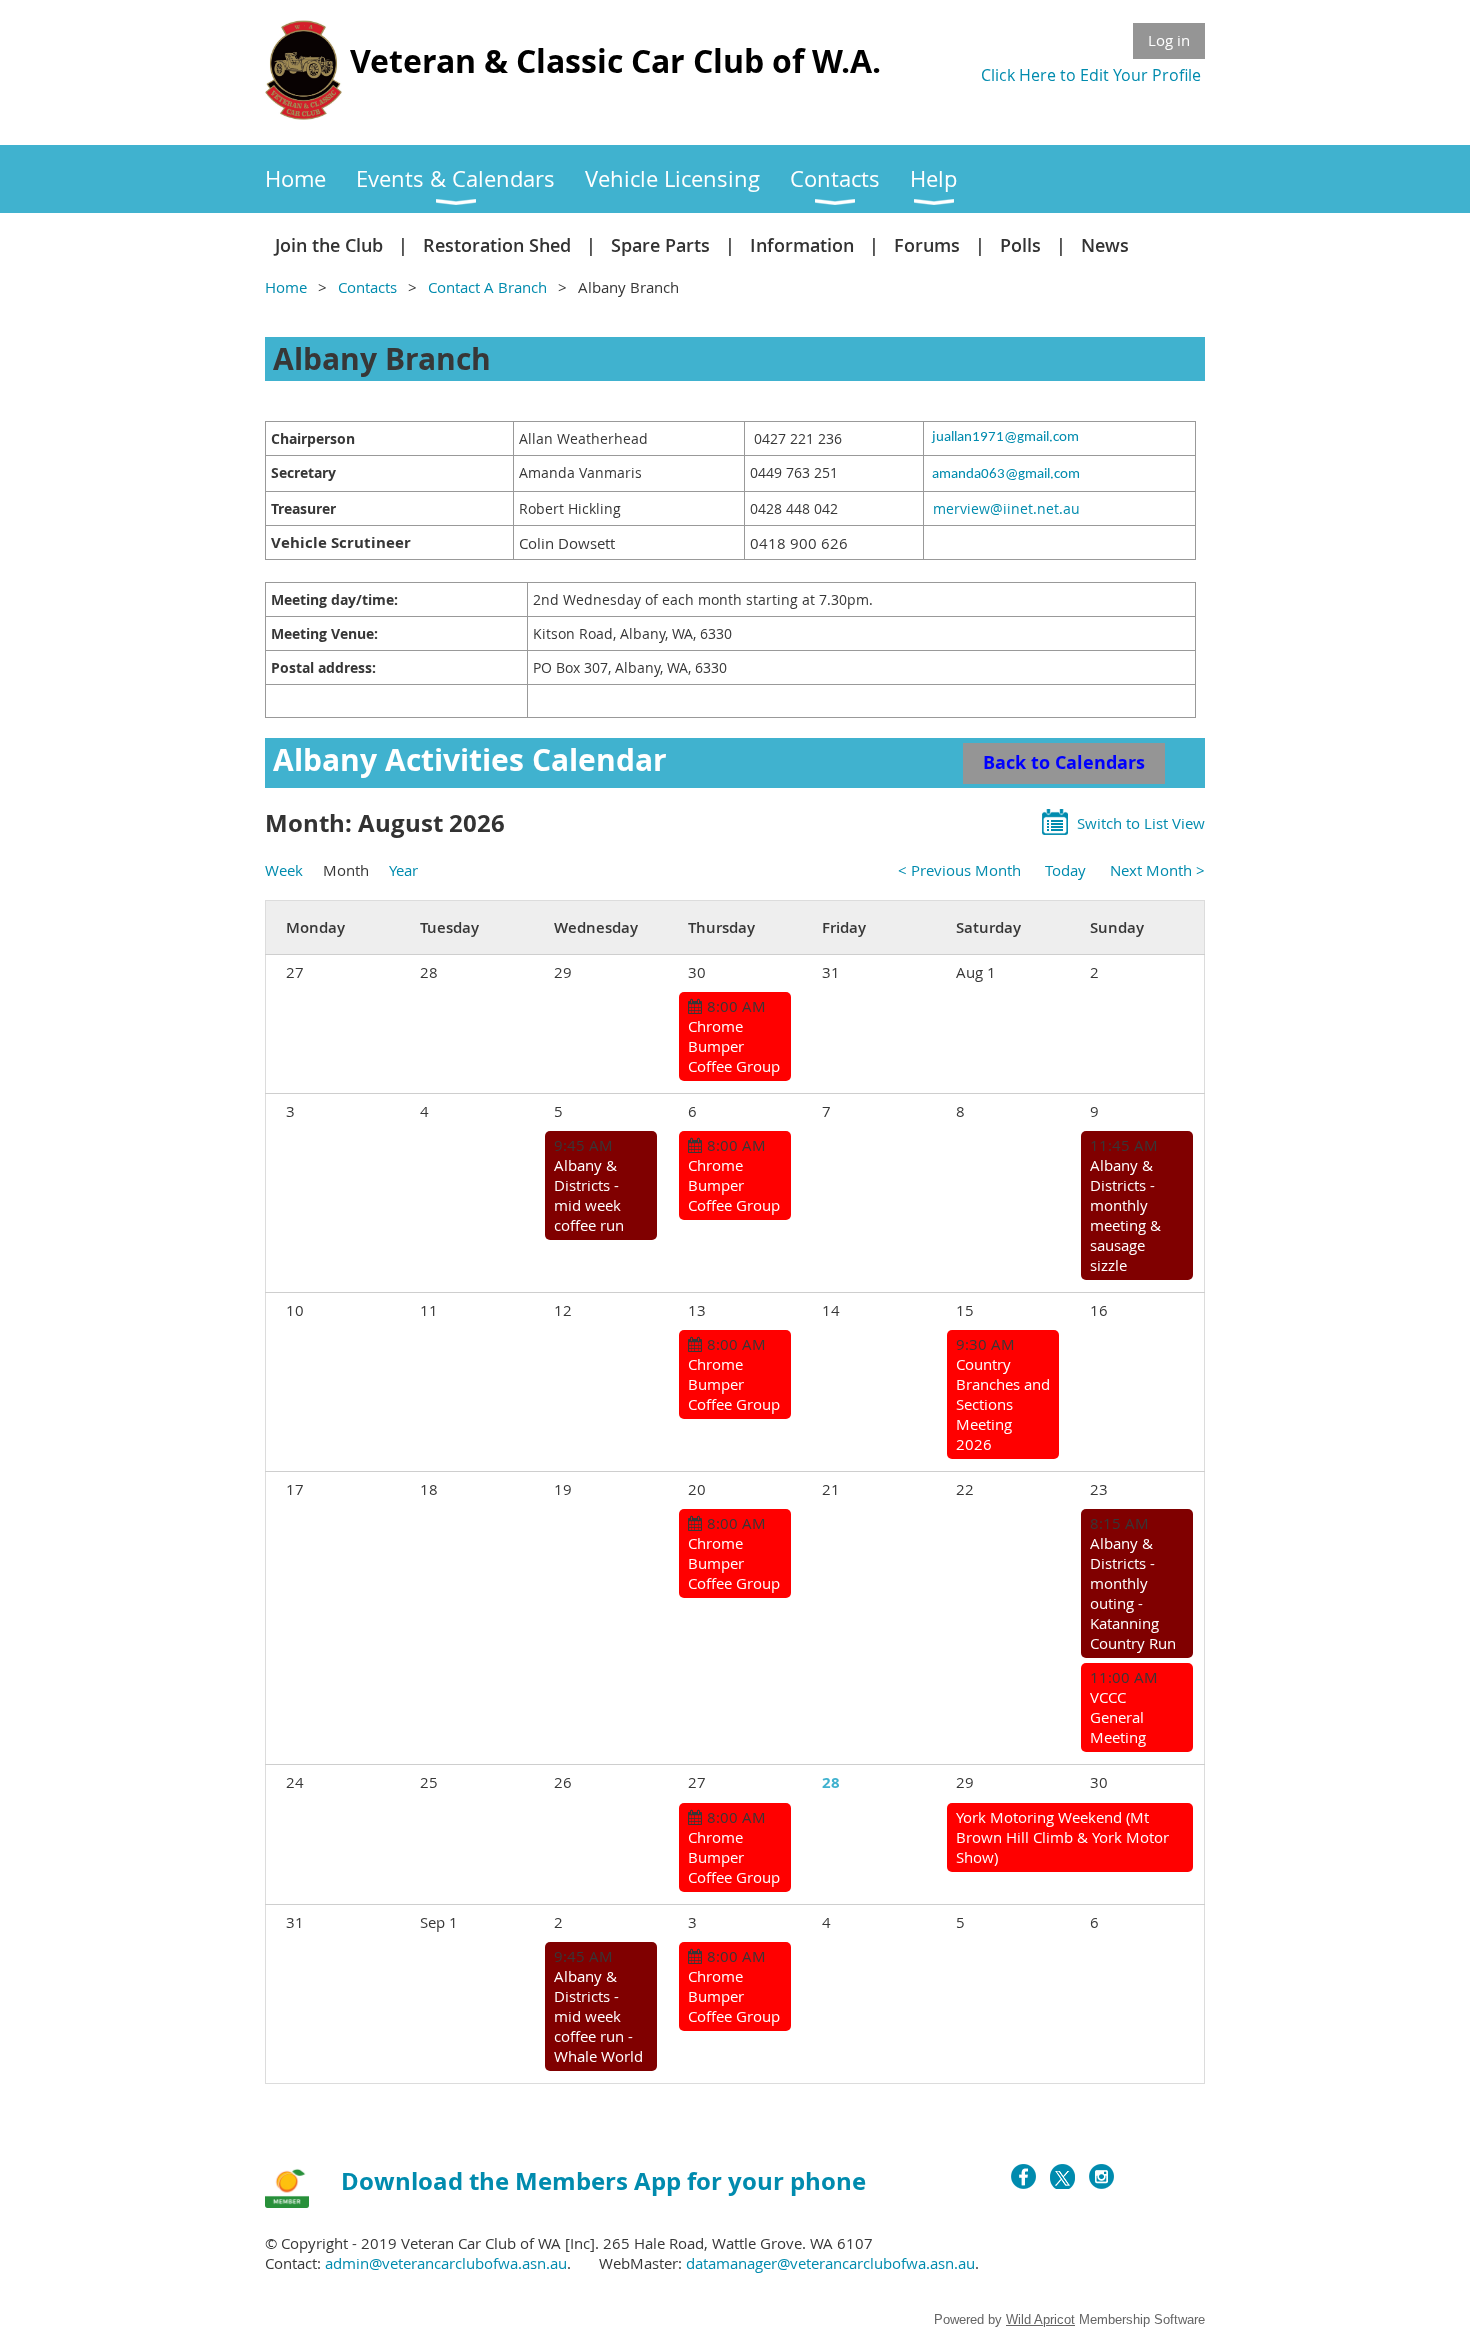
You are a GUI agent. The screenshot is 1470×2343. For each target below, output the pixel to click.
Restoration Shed (497, 245)
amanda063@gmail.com (1006, 474)
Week (284, 870)
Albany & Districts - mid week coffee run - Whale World (598, 2016)
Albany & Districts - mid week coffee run (589, 1195)
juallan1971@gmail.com (1005, 437)
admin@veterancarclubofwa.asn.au (446, 2263)
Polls (1020, 245)
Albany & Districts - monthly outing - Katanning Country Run (1133, 1593)
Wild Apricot (1040, 2319)
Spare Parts (660, 245)
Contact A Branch (487, 287)
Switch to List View (1141, 823)
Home (286, 287)
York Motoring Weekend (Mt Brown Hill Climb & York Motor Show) (1062, 1837)
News (1105, 245)
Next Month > (1157, 870)
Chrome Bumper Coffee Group (734, 1046)
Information (802, 245)
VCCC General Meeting (1118, 1717)
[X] (1062, 2176)
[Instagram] (1101, 2176)
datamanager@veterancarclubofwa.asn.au (830, 2263)
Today (1065, 870)
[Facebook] (1023, 2176)
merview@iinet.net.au (1006, 508)
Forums (927, 245)
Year (403, 870)
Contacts (367, 287)
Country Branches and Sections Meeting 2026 (1003, 1404)
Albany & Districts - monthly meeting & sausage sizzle (1125, 1215)
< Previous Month (959, 870)
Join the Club (329, 245)
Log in (1169, 40)
